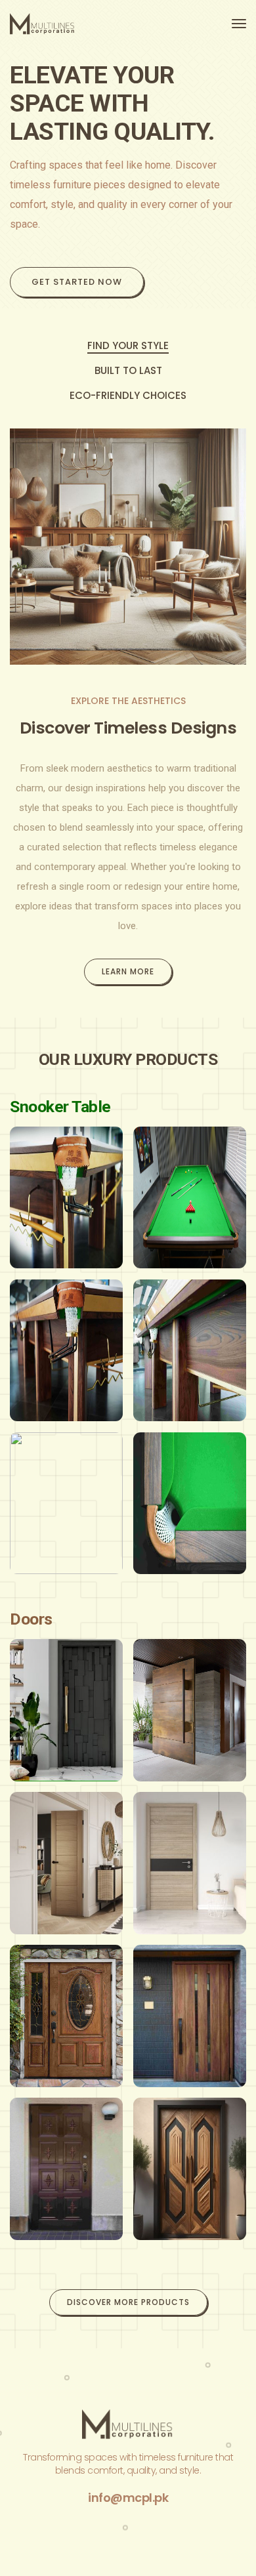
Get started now (77, 282)
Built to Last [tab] (128, 371)
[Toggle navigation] (239, 24)
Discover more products (128, 2302)
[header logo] (43, 24)
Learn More (128, 971)
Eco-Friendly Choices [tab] (128, 396)
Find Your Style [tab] (128, 346)
